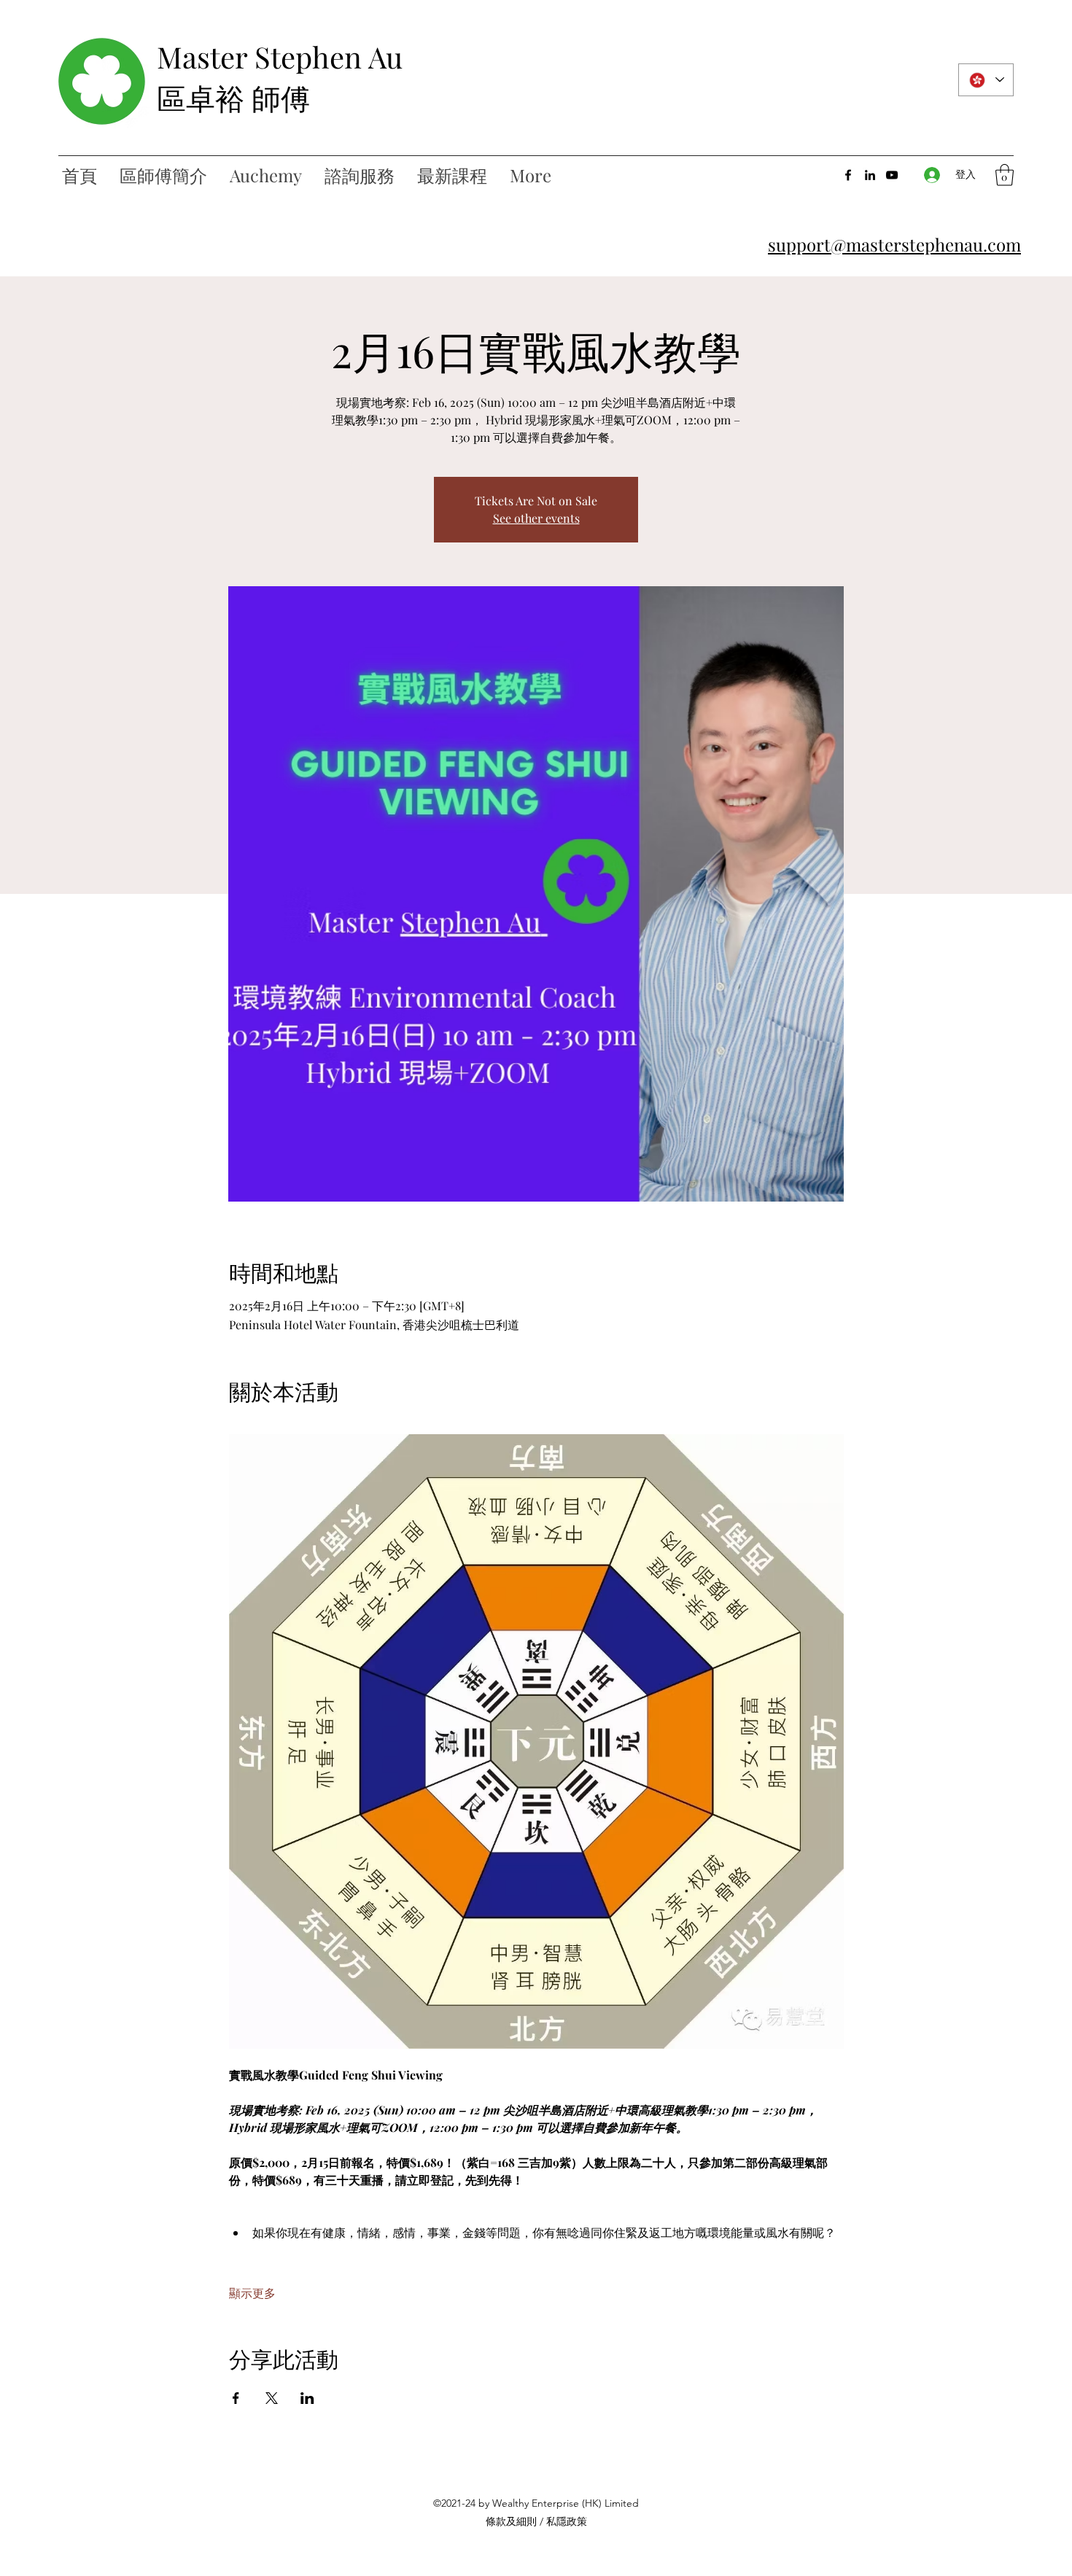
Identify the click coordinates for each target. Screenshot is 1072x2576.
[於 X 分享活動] (272, 2398)
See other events (536, 518)
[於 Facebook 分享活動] (236, 2398)
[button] (1005, 175)
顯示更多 (252, 2293)
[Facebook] (848, 175)
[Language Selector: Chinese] (986, 80)
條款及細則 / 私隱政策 (536, 2521)
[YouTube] (892, 175)
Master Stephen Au (280, 57)
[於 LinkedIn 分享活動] (307, 2398)
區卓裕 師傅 (233, 97)
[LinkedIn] (870, 175)
